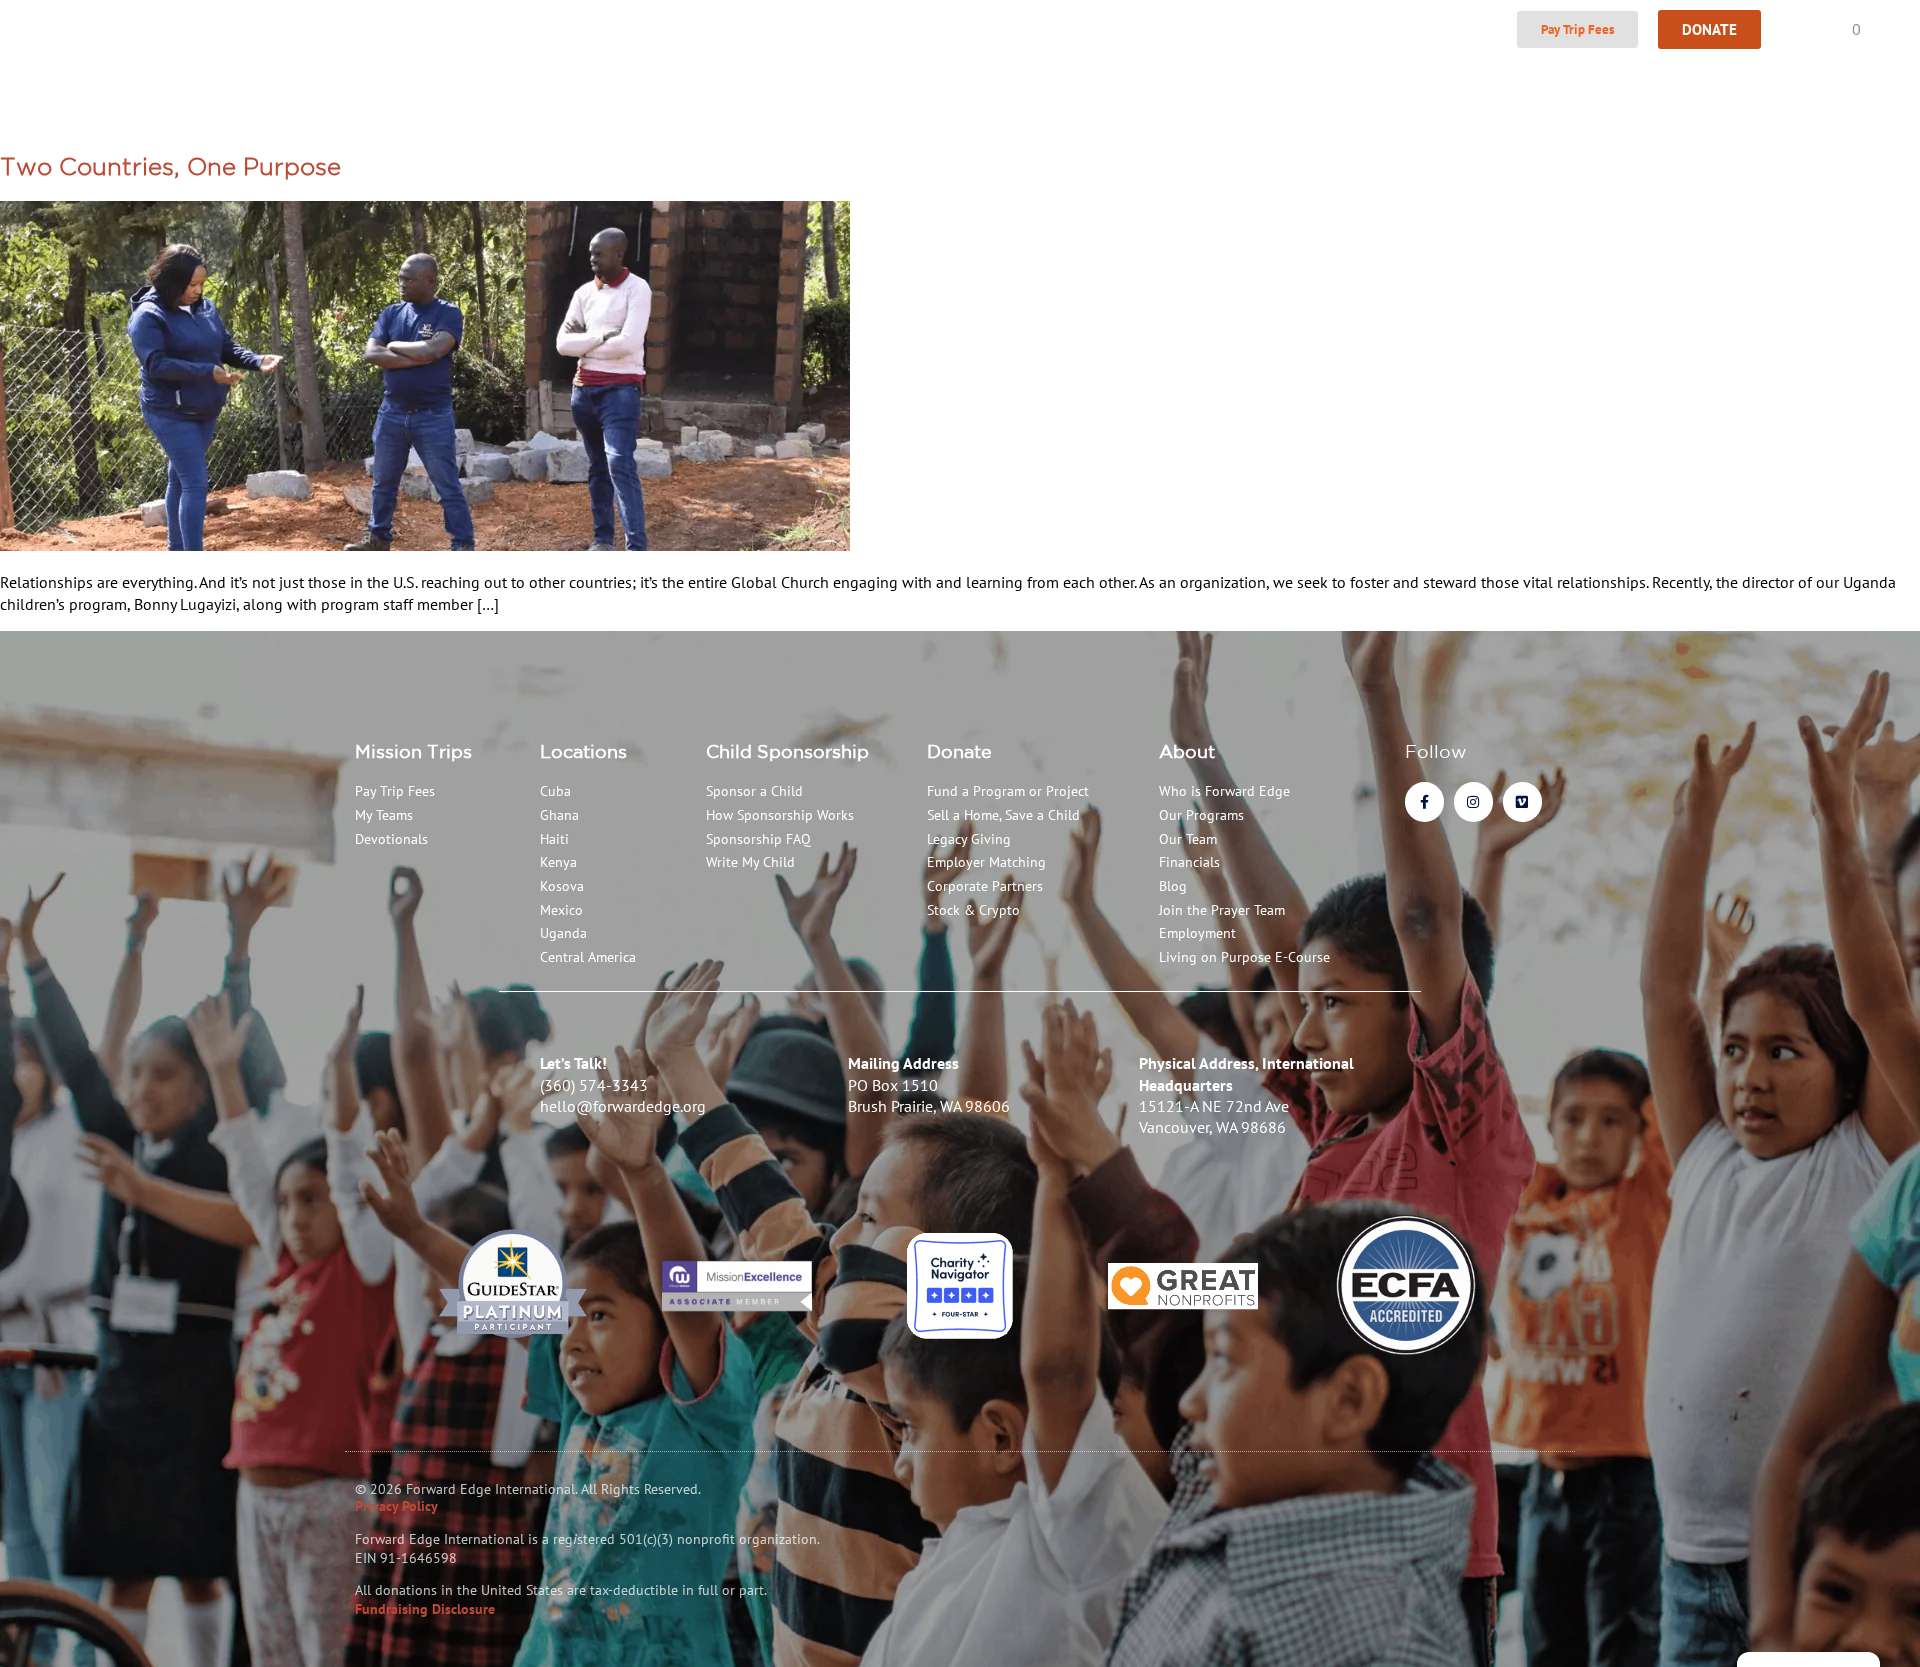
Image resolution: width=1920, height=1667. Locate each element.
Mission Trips (413, 751)
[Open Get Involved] (875, 30)
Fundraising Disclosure (425, 1609)
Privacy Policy (396, 1506)
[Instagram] (1473, 801)
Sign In (1472, 29)
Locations (583, 751)
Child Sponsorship (787, 751)
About (1187, 751)
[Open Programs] (538, 30)
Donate (959, 751)
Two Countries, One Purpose (170, 166)
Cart (1833, 29)
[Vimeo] (1522, 801)
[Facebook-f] (1424, 801)
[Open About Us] (438, 30)
